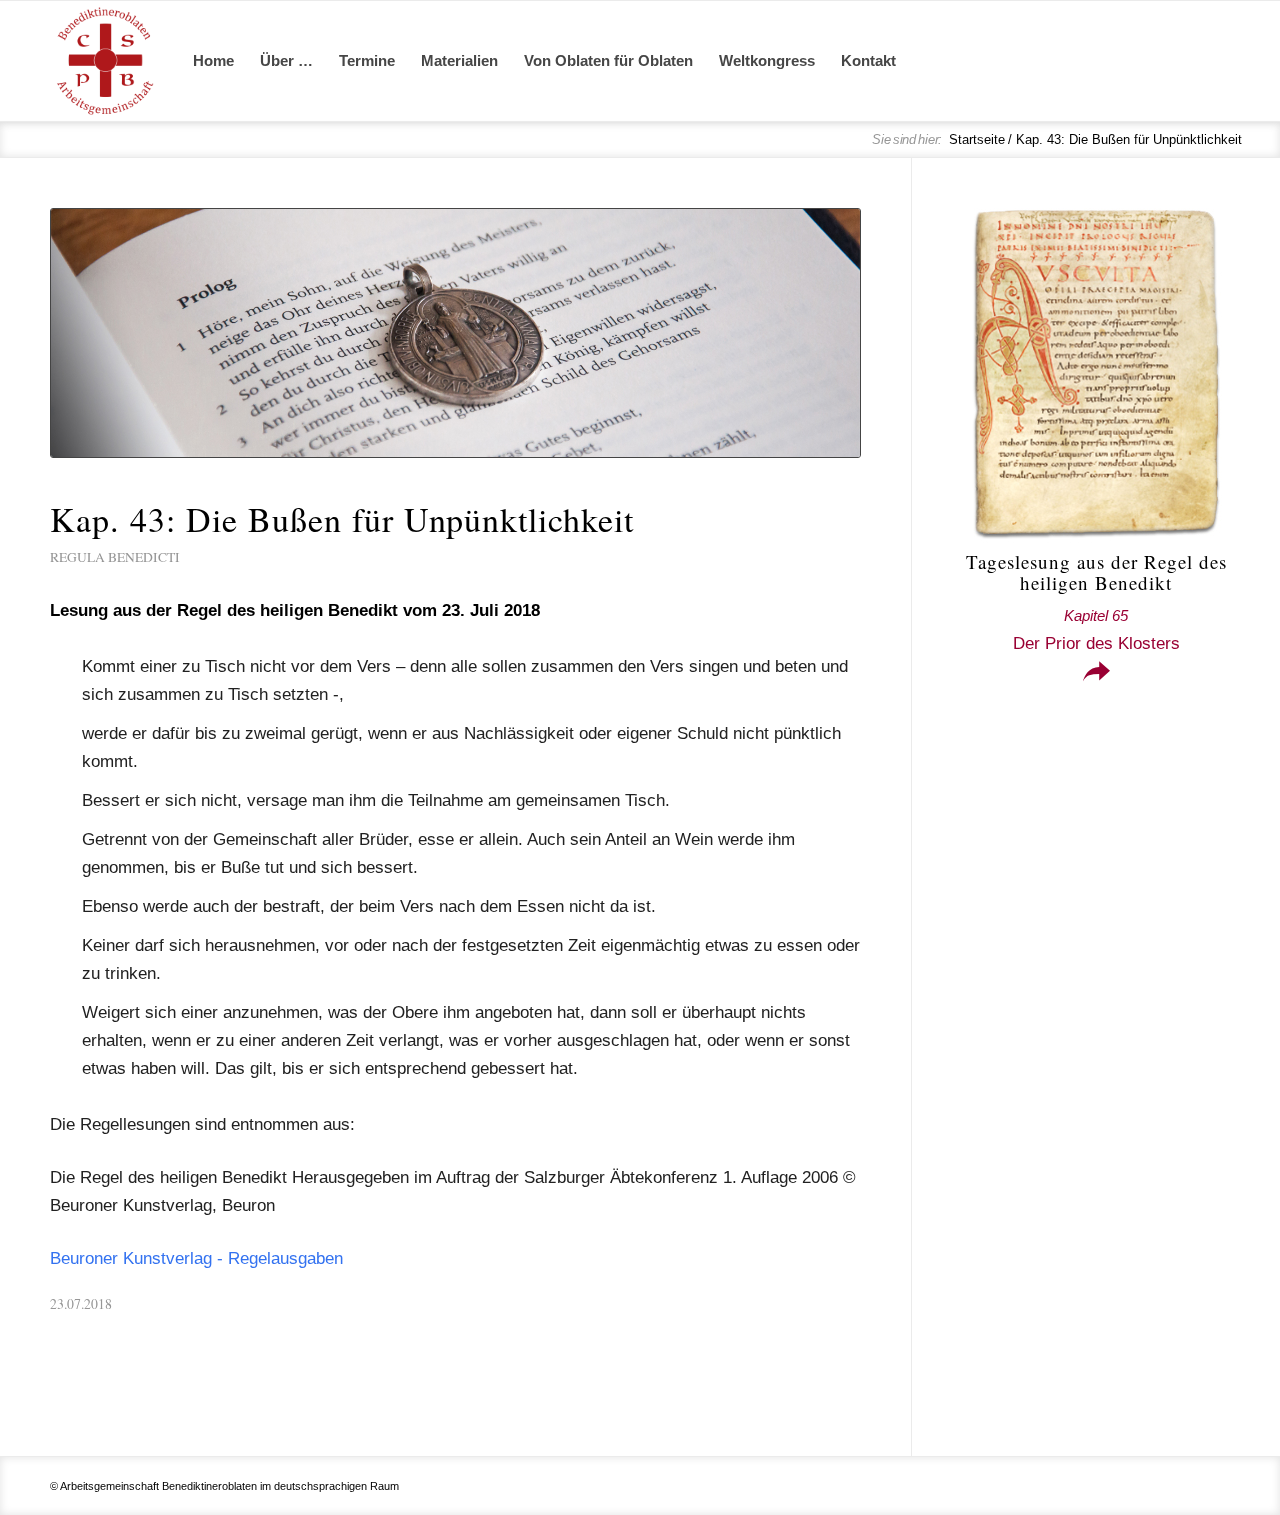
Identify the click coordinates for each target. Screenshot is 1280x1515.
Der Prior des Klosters (1096, 630)
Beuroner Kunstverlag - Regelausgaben (196, 1258)
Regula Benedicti (115, 557)
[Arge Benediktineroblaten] (105, 61)
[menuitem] (213, 61)
